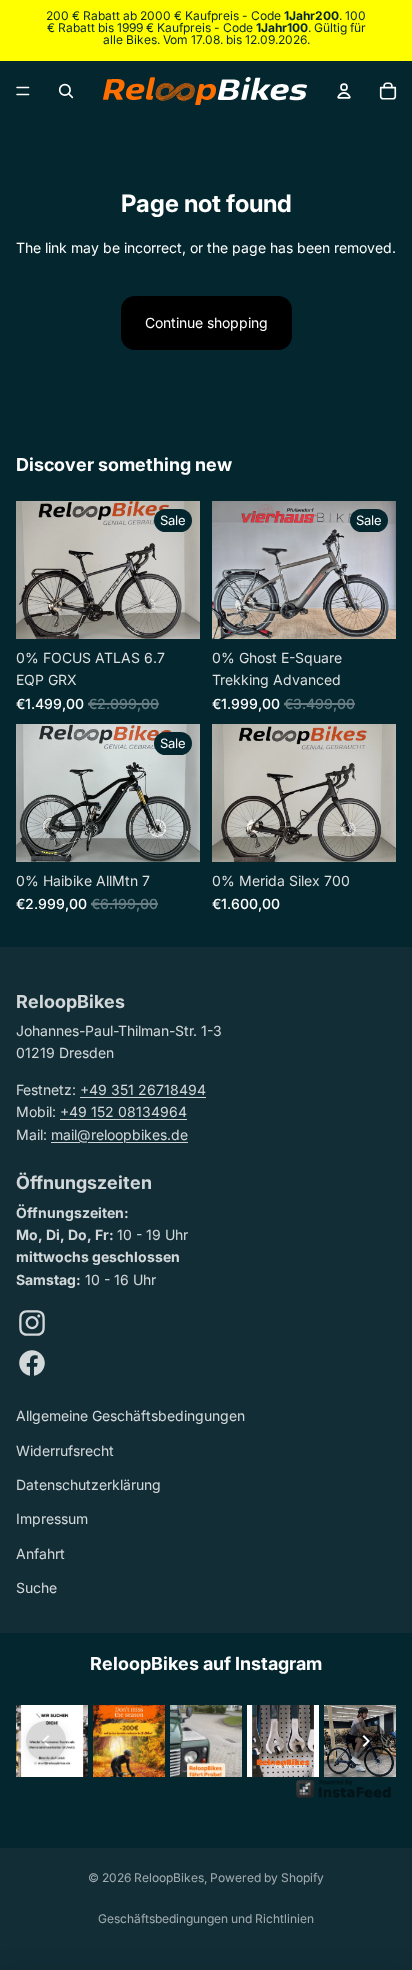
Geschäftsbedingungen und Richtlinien (206, 1918)
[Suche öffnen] (66, 91)
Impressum (52, 1518)
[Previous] (46, 1741)
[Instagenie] (344, 1796)
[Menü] (23, 91)
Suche (36, 1587)
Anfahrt (40, 1553)
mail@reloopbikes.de (119, 1134)
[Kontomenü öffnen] (344, 91)
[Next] (366, 1741)
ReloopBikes (169, 1877)
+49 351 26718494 (143, 1089)
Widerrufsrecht (65, 1450)
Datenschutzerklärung (88, 1484)
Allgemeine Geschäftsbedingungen (130, 1415)
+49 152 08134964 (123, 1111)
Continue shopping (206, 322)
